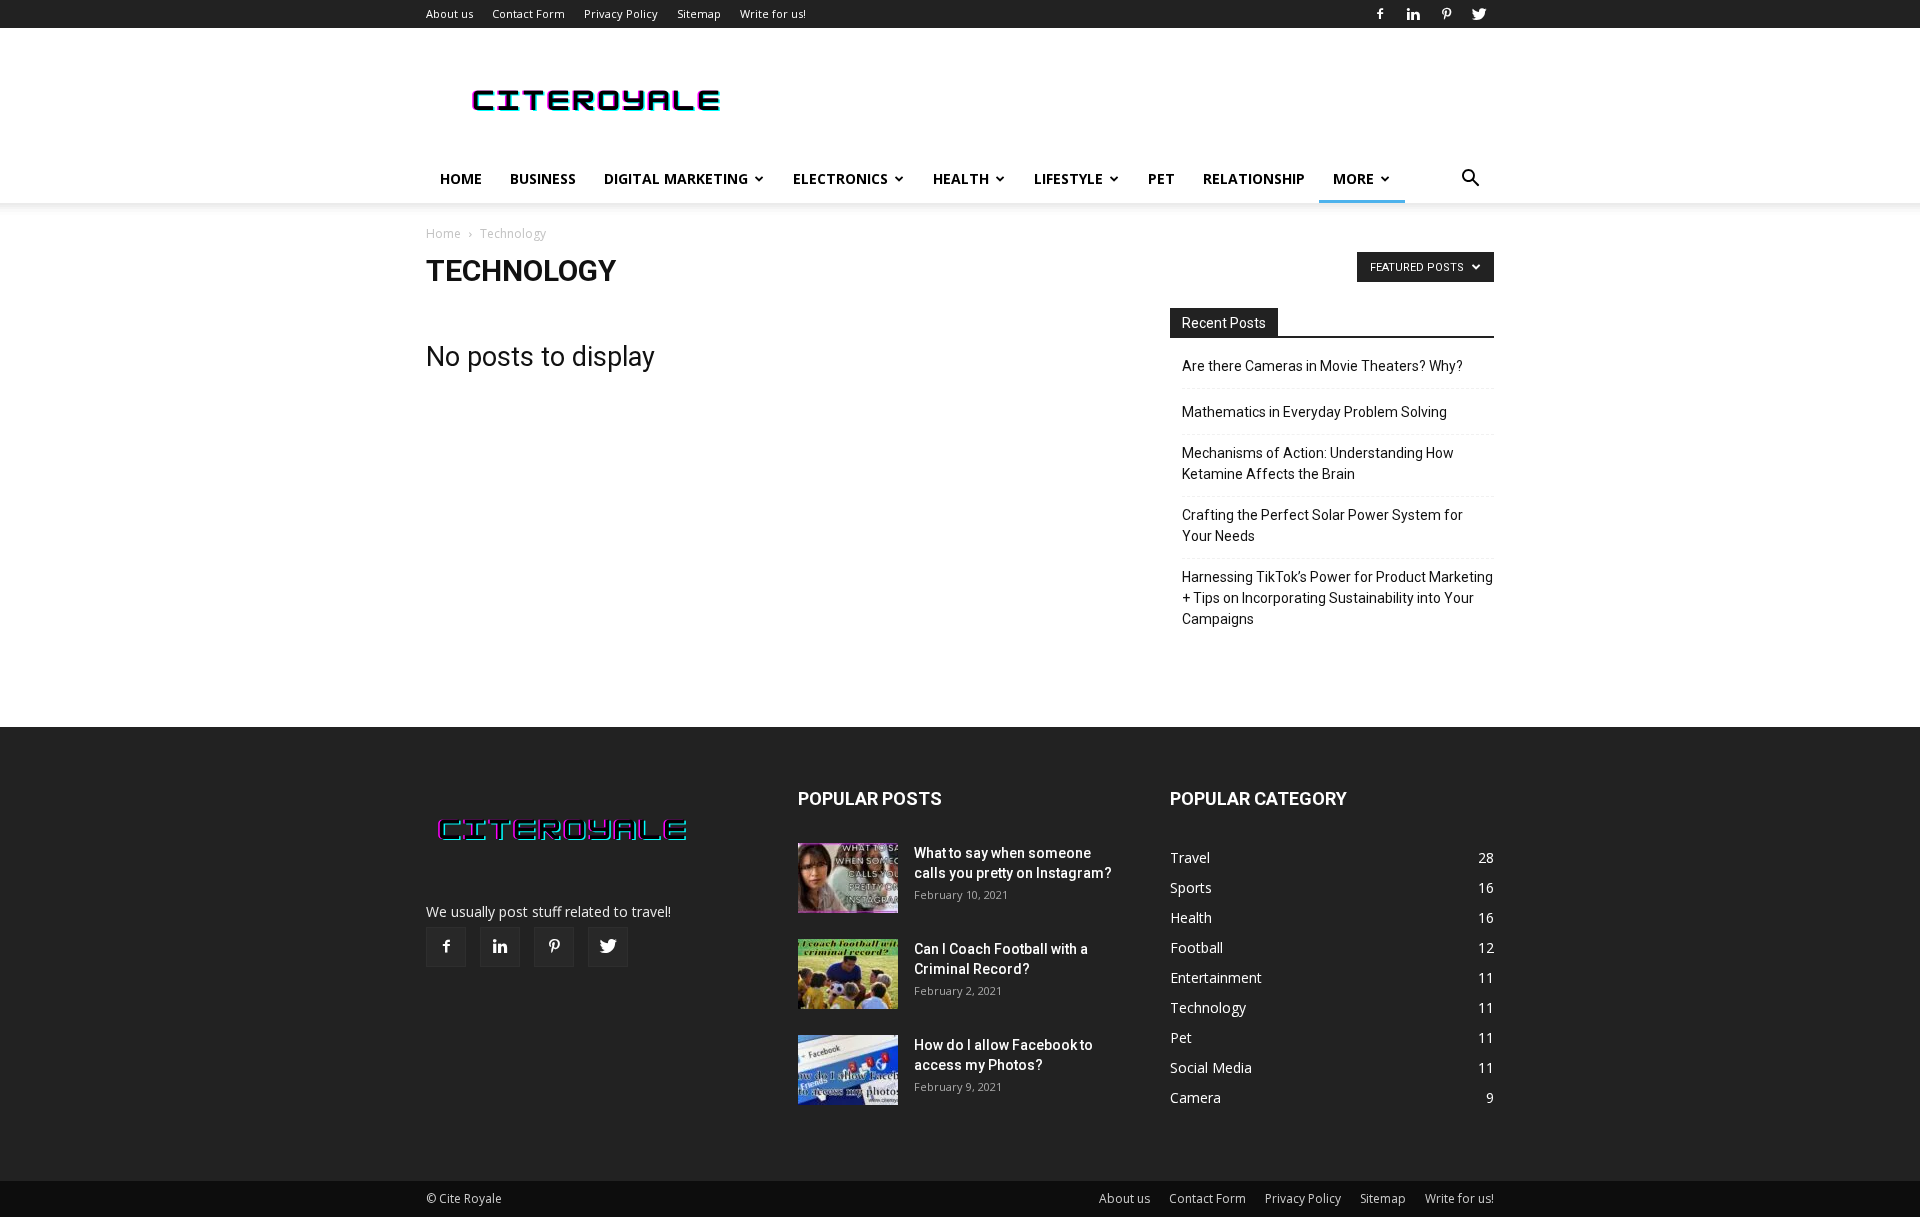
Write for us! (773, 13)
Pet (1161, 178)
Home (461, 178)
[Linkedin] (1413, 14)
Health (961, 178)
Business (543, 178)
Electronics (840, 178)
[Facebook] (1380, 14)
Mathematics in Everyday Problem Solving (1314, 412)
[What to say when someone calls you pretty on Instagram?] (848, 878)
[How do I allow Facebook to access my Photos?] (848, 1070)
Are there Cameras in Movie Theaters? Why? (1322, 366)
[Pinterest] (1446, 14)
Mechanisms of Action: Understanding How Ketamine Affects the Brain (1318, 463)
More (1353, 178)
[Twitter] (1479, 14)
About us (449, 13)
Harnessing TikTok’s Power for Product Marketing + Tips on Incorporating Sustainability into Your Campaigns (1337, 598)
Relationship (1254, 178)
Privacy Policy (621, 13)
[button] (1470, 180)
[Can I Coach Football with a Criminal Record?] (848, 974)
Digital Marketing (676, 178)
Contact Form (528, 13)
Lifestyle (1068, 178)
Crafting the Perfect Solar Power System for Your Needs (1322, 525)
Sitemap (699, 13)
